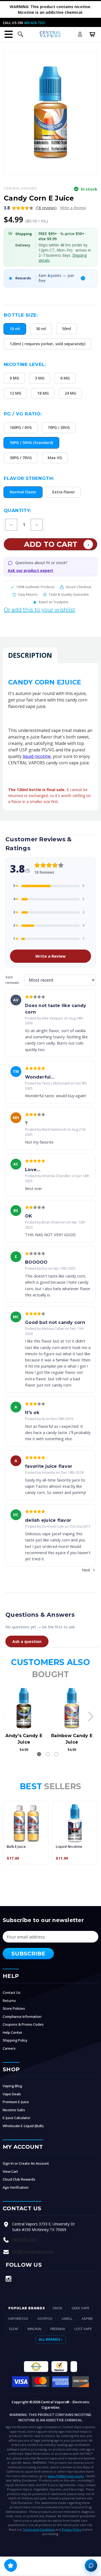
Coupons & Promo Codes (23, 2024)
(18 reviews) (46, 208)
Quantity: (17, 510)
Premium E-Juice (16, 2102)
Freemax (58, 2329)
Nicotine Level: (25, 364)
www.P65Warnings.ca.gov (66, 2476)
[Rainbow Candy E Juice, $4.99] (72, 1708)
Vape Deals (12, 2094)
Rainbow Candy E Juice (72, 1739)
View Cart (10, 2171)
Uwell (67, 2319)
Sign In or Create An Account (26, 2163)
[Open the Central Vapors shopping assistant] (91, 2565)
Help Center (13, 2032)
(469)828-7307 (25, 2239)
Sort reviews (12, 980)
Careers (9, 2048)
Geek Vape (81, 2308)
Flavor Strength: (29, 478)
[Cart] (92, 34)
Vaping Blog (12, 2086)
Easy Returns (28, 594)
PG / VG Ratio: (23, 414)
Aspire (87, 2319)
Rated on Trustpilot (53, 602)
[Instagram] (8, 2279)
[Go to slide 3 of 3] (56, 1754)
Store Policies (14, 2008)
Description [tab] (30, 655)
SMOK (58, 2308)
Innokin (34, 2329)
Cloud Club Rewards (19, 2179)
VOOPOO (45, 2319)
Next (87, 1570)
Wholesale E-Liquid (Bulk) (23, 2126)
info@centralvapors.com (33, 2251)
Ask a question (27, 1641)
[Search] (20, 34)
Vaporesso (18, 2319)
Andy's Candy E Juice (24, 1739)
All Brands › (51, 2339)
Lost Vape (83, 2329)
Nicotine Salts (14, 2110)
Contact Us (12, 1992)
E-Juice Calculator (17, 2118)
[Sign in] (80, 34)
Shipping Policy (15, 2040)
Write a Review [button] (73, 208)
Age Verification (16, 2187)
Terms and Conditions (39, 2529)
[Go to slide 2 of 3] (48, 1754)
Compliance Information (22, 2016)
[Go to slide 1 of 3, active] (39, 1754)
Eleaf (14, 2329)
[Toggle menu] (9, 34)
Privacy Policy (72, 2529)
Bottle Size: (21, 315)
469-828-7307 (34, 23)
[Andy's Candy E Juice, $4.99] (24, 1708)
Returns (9, 2001)
